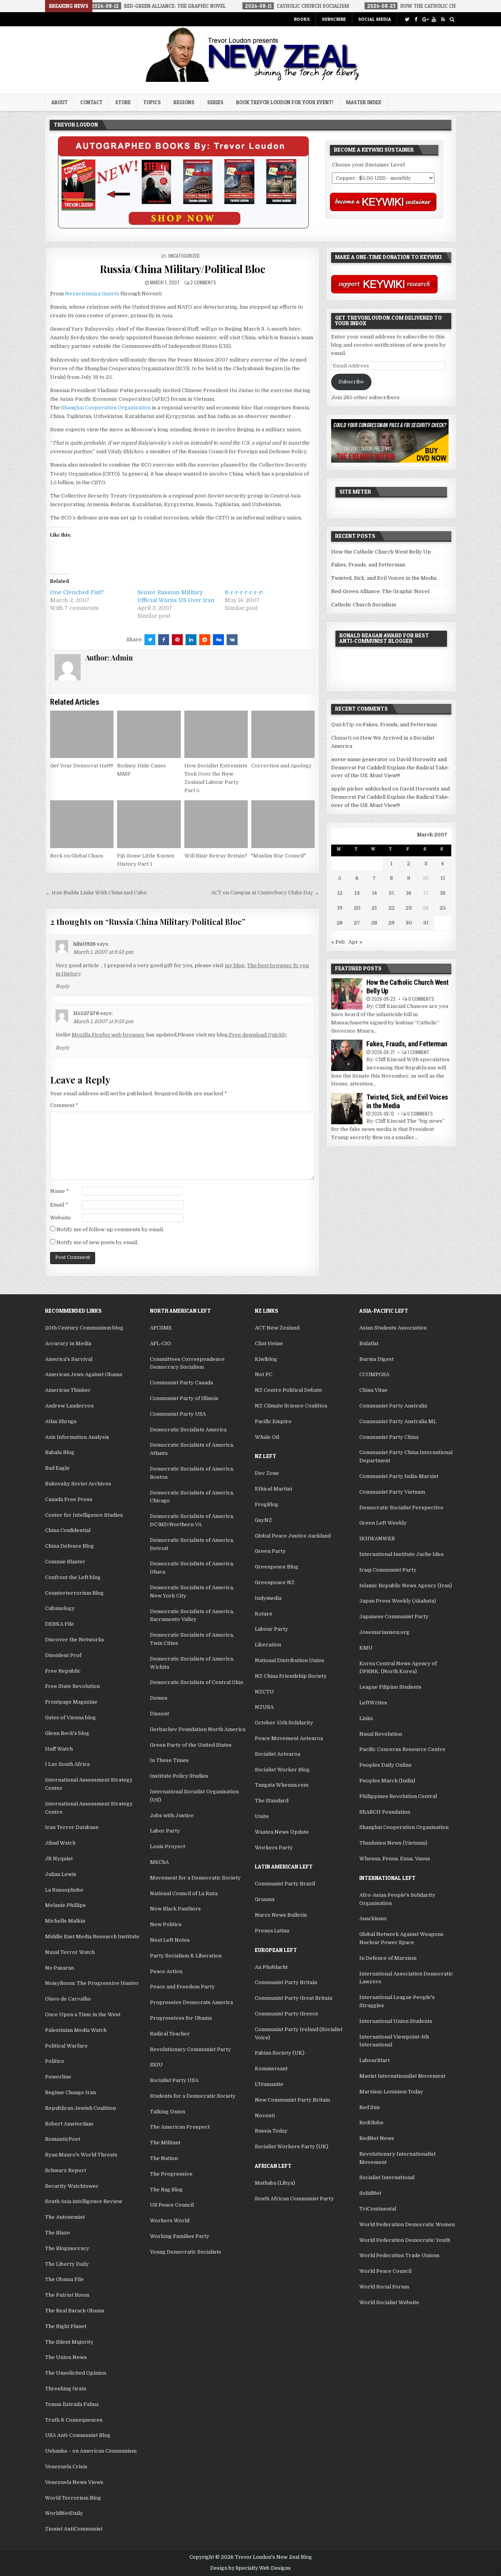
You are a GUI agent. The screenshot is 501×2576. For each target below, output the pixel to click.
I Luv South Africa (67, 1764)
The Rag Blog (166, 2190)
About (59, 102)
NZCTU (264, 1692)
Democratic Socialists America (188, 1430)
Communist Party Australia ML (398, 1421)
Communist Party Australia (393, 1406)
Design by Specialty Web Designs (250, 2568)
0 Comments (421, 999)
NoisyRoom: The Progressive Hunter (92, 1983)
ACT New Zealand (277, 1328)
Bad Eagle (57, 1468)
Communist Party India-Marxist (399, 1476)
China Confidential (68, 1530)
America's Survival (69, 1359)
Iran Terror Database (72, 1827)
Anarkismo (373, 1918)
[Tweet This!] (150, 640)
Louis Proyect (168, 1846)
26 (340, 923)
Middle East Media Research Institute (92, 1937)
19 (340, 908)
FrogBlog (267, 1504)
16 (409, 893)
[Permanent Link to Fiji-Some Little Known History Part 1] (149, 824)
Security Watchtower (72, 2186)
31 (426, 923)
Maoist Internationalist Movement (402, 2076)
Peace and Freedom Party (182, 1987)
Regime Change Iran (70, 2092)
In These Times (169, 1760)
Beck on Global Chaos (77, 856)
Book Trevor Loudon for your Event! (285, 102)
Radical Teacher (170, 2034)
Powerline (58, 2077)
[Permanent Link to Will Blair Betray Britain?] (216, 824)
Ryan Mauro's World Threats (81, 2155)
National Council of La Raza (184, 1893)
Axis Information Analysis (77, 1437)
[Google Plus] (425, 19)
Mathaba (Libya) (275, 2183)
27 (357, 923)
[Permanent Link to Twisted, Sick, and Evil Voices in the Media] (347, 1109)
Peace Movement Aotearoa (289, 1738)
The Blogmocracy (67, 2248)
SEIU (156, 2065)
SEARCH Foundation (385, 1812)
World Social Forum (384, 2287)
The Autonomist (65, 2217)
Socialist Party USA (174, 2080)
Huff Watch (59, 1749)
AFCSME (161, 1328)
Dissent (159, 1714)
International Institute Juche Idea (401, 1554)
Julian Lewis (61, 1874)
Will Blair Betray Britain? (216, 856)
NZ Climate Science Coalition (291, 1406)
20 (357, 908)
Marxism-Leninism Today (391, 2092)
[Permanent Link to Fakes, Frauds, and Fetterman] (347, 1055)
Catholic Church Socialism (364, 605)
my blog (235, 965)
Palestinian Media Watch (76, 2030)
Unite (262, 1816)
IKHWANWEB (377, 1539)
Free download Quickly (258, 1035)
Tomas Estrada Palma (72, 2404)
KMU (366, 1648)
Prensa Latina (272, 1931)
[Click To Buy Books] (183, 227)
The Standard (272, 1801)
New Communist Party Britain (292, 2100)
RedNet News (377, 2138)
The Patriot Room (67, 2295)
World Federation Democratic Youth (405, 2240)
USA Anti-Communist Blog (78, 2435)
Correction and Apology (281, 766)
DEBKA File (59, 1624)
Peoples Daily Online (386, 1765)
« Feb (338, 942)
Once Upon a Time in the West (83, 2014)
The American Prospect (180, 2127)
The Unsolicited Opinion (76, 2373)
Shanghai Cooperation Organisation (404, 1827)
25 (443, 908)
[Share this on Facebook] (164, 640)
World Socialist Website (389, 2302)
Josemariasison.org (384, 1632)
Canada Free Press (69, 1499)
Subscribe (334, 19)
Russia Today (271, 2131)
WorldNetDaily (64, 2513)
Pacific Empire (273, 1421)
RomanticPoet (63, 2139)
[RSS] (443, 19)
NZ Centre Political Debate (288, 1390)
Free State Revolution (72, 1686)
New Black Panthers (175, 1909)
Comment (64, 1105)
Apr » (355, 942)
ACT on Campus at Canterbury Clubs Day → (265, 893)
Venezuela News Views (74, 2482)
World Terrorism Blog (73, 2498)
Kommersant (271, 2069)
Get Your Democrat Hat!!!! (82, 766)
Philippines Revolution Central (398, 1796)
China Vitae (373, 1390)
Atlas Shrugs (61, 1421)
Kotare (264, 1614)
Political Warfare (66, 2046)
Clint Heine (269, 1343)
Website (60, 1218)
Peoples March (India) (387, 1781)
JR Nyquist (59, 1859)
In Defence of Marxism (388, 1958)
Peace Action (166, 1971)
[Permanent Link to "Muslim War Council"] (283, 824)
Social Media (375, 19)
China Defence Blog (69, 1546)
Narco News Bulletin (281, 1915)
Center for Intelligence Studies (84, 1515)
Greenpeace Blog (277, 1567)
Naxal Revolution (381, 1734)
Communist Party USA (178, 1414)
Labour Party (271, 1629)
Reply (62, 986)
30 (409, 923)
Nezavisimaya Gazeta (93, 294)
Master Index (364, 102)
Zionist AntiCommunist (74, 2529)
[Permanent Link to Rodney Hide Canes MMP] (149, 734)
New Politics (166, 1924)
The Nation (164, 2158)
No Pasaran (59, 1968)
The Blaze (58, 2233)
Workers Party (274, 1848)
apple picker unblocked (361, 789)
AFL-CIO (160, 1343)
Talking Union (168, 2112)
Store (123, 102)
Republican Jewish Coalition (80, 2108)
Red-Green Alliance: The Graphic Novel (380, 591)
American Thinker (68, 1390)
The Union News (66, 2357)
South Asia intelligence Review (84, 2201)
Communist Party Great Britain (294, 1998)
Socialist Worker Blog (282, 1770)
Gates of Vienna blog (70, 1718)
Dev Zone (267, 1473)
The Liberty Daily (67, 2264)
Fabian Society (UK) (280, 2053)
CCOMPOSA (374, 1374)
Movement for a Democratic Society (195, 1878)
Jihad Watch (60, 1843)
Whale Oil (267, 1437)
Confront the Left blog (73, 1577)
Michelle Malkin (65, 1921)
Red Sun (369, 2107)
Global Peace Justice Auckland (293, 1536)
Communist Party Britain (286, 1982)
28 (374, 923)
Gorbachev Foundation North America (198, 1729)
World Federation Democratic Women (407, 2224)
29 (391, 923)
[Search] (452, 19)
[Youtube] (434, 19)
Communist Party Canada (181, 1383)
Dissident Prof (63, 1655)
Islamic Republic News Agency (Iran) (406, 1586)
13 (357, 893)
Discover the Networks (75, 1640)
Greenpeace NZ (275, 1582)
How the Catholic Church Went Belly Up (381, 552)
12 (340, 893)
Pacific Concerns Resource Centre (402, 1749)
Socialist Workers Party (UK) (292, 2146)
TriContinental (378, 2209)
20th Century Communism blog (84, 1328)
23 (409, 908)
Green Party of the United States (191, 1745)
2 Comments (203, 282)
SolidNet (370, 2193)
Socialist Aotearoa (278, 1754)
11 (443, 878)
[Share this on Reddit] (205, 640)
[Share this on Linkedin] (191, 640)
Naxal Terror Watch (70, 1952)
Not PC (264, 1374)
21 (374, 908)
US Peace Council (172, 2205)
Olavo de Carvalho (68, 1999)
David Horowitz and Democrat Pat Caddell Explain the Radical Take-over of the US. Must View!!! (390, 768)
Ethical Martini (273, 1489)
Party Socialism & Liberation (186, 1956)
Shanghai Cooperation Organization (106, 408)
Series (215, 102)
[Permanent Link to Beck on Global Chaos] (82, 824)
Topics (152, 102)
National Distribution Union (289, 1660)
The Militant (165, 2143)
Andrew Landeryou (69, 1406)
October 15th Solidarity (284, 1723)
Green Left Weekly (383, 1523)
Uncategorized (184, 256)
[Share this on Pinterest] (177, 640)
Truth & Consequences (74, 2420)
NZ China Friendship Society (291, 1676)
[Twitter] (407, 19)
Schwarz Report (66, 2170)
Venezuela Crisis (66, 2467)
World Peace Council (385, 2271)
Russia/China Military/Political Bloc (182, 269)
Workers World (170, 2221)
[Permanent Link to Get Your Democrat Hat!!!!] (82, 734)
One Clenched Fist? (77, 592)
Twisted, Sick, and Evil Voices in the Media (384, 578)
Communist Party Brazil (285, 1884)
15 (391, 893)
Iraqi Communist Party (388, 1570)
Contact (91, 102)
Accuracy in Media (68, 1343)
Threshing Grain (66, 2389)
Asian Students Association (393, 1328)
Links (366, 1718)
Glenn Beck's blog (67, 1733)
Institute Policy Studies (179, 1776)
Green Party (270, 1551)
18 (443, 893)
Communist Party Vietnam (392, 1492)
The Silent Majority (69, 2342)
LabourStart (375, 2060)
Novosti (265, 2116)
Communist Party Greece (287, 2014)
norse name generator (360, 759)
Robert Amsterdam (69, 2124)
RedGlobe (371, 2123)
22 (391, 908)
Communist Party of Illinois (184, 1398)
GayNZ (263, 1520)
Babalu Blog (60, 1452)
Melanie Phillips (65, 1905)
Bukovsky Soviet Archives (78, 1484)
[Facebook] (416, 19)
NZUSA (264, 1707)
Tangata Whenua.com (282, 1785)
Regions (184, 102)
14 (374, 893)
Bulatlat (369, 1343)
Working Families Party (180, 2236)
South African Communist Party (294, 2199)
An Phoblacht (271, 1967)
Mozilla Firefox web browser (108, 1035)
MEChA (159, 1862)
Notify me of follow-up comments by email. (110, 1229)
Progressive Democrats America (191, 2002)
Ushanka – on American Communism (91, 2451)
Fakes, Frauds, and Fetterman (368, 565)
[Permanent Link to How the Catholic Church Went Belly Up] (347, 994)
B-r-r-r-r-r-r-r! (244, 592)
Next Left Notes (170, 1940)
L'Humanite (269, 2084)
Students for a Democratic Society (193, 2096)
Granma (265, 1899)
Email (59, 1205)
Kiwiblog (266, 1359)
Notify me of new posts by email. (97, 1242)
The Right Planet (66, 2326)
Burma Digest (377, 1359)
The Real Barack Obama (75, 2311)
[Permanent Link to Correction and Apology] (283, 734)
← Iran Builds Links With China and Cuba (96, 893)
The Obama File (64, 2279)
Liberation (268, 1645)
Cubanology (60, 1608)
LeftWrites (373, 1703)
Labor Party (165, 1831)
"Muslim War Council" (278, 856)
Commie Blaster (65, 1562)
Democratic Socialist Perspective (401, 1508)
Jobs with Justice (172, 1815)
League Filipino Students (390, 1687)
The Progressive (171, 2174)
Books (302, 19)
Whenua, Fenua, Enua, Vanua (395, 1859)
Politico (55, 2061)
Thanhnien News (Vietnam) (393, 1843)
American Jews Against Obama (84, 1374)
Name (59, 1191)
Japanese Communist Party (394, 1616)
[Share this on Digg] (218, 640)
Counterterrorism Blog (74, 1593)
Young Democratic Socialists (186, 2252)
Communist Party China (389, 1437)
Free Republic (63, 1671)
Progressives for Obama (181, 2018)
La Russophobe (64, 1890)
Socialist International (387, 2177)
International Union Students (396, 2021)
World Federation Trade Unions (399, 2255)
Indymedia (268, 1598)
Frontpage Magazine (71, 1702)
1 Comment (418, 1052)
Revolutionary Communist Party (190, 2049)
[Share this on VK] (232, 640)
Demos (159, 1698)
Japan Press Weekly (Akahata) (398, 1601)
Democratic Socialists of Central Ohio (197, 1682)
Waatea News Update (282, 1832)
